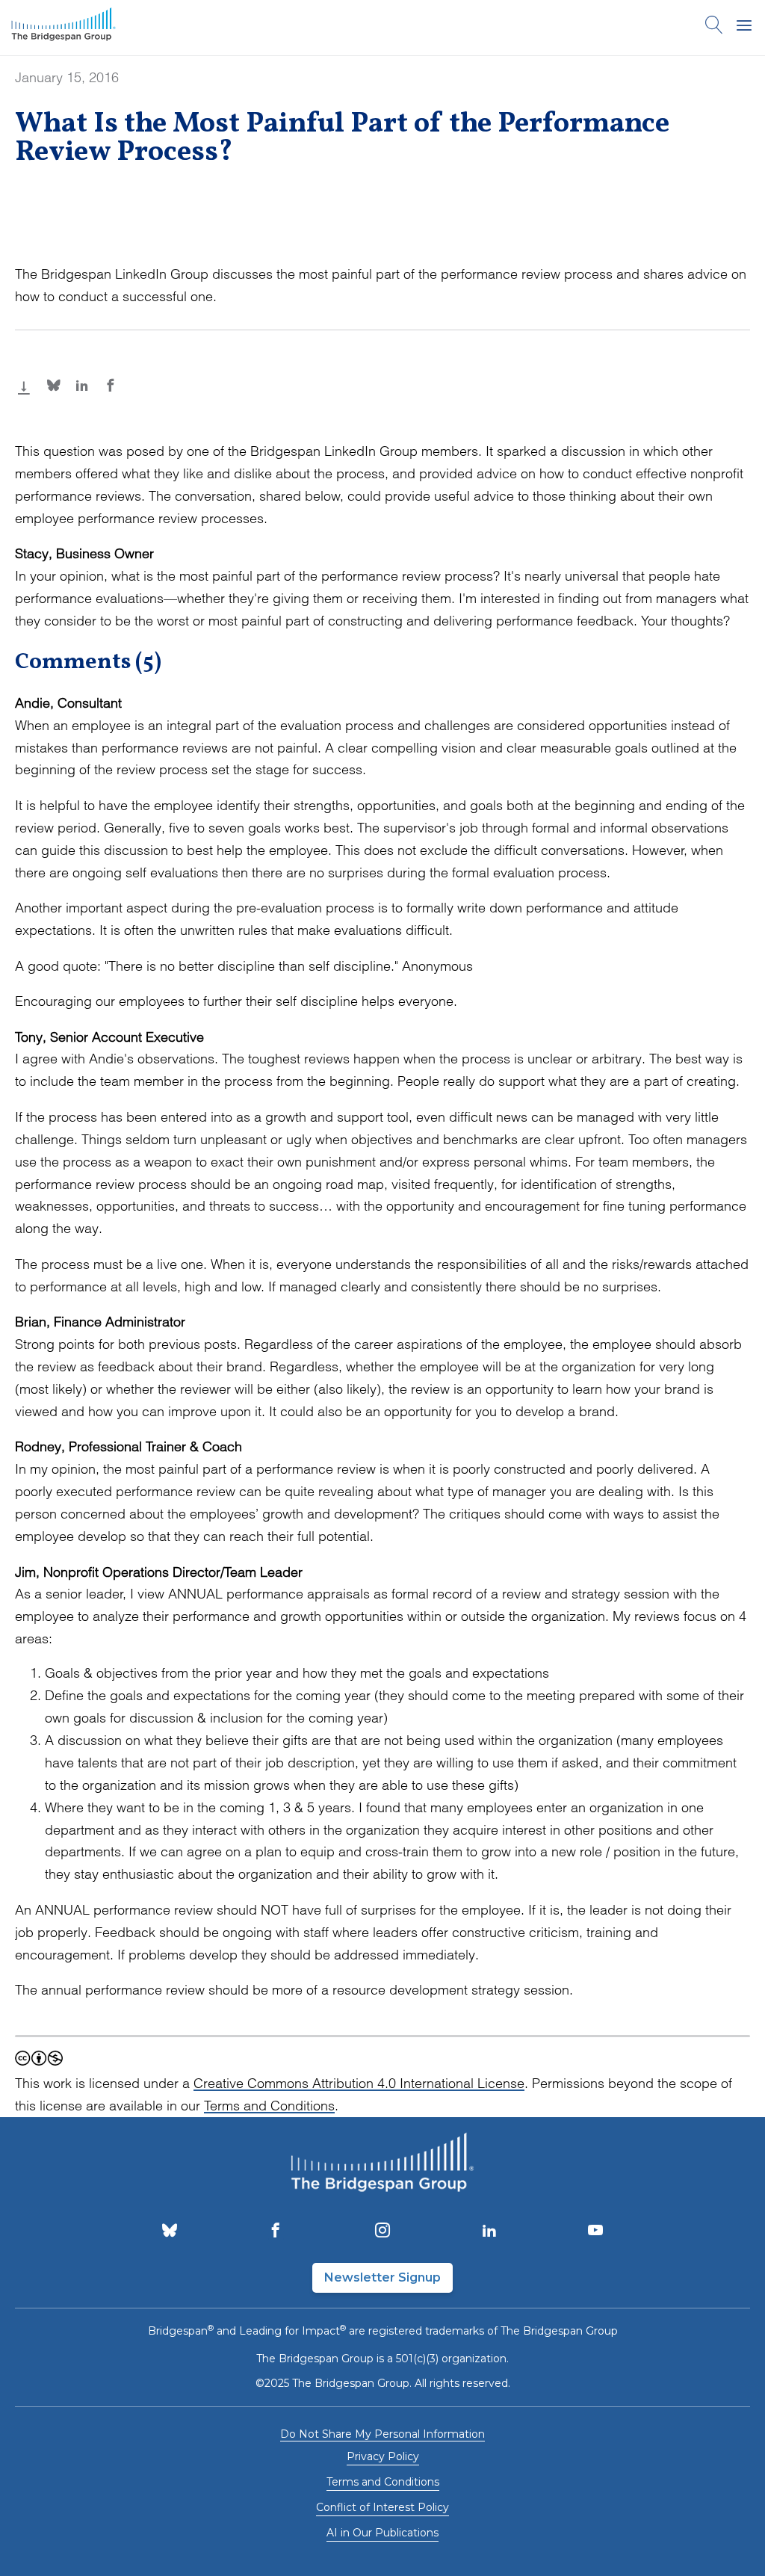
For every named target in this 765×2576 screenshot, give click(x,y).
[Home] (64, 28)
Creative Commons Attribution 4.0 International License (359, 2083)
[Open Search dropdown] (714, 28)
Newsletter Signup (382, 2277)
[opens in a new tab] (170, 2231)
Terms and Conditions (269, 2106)
